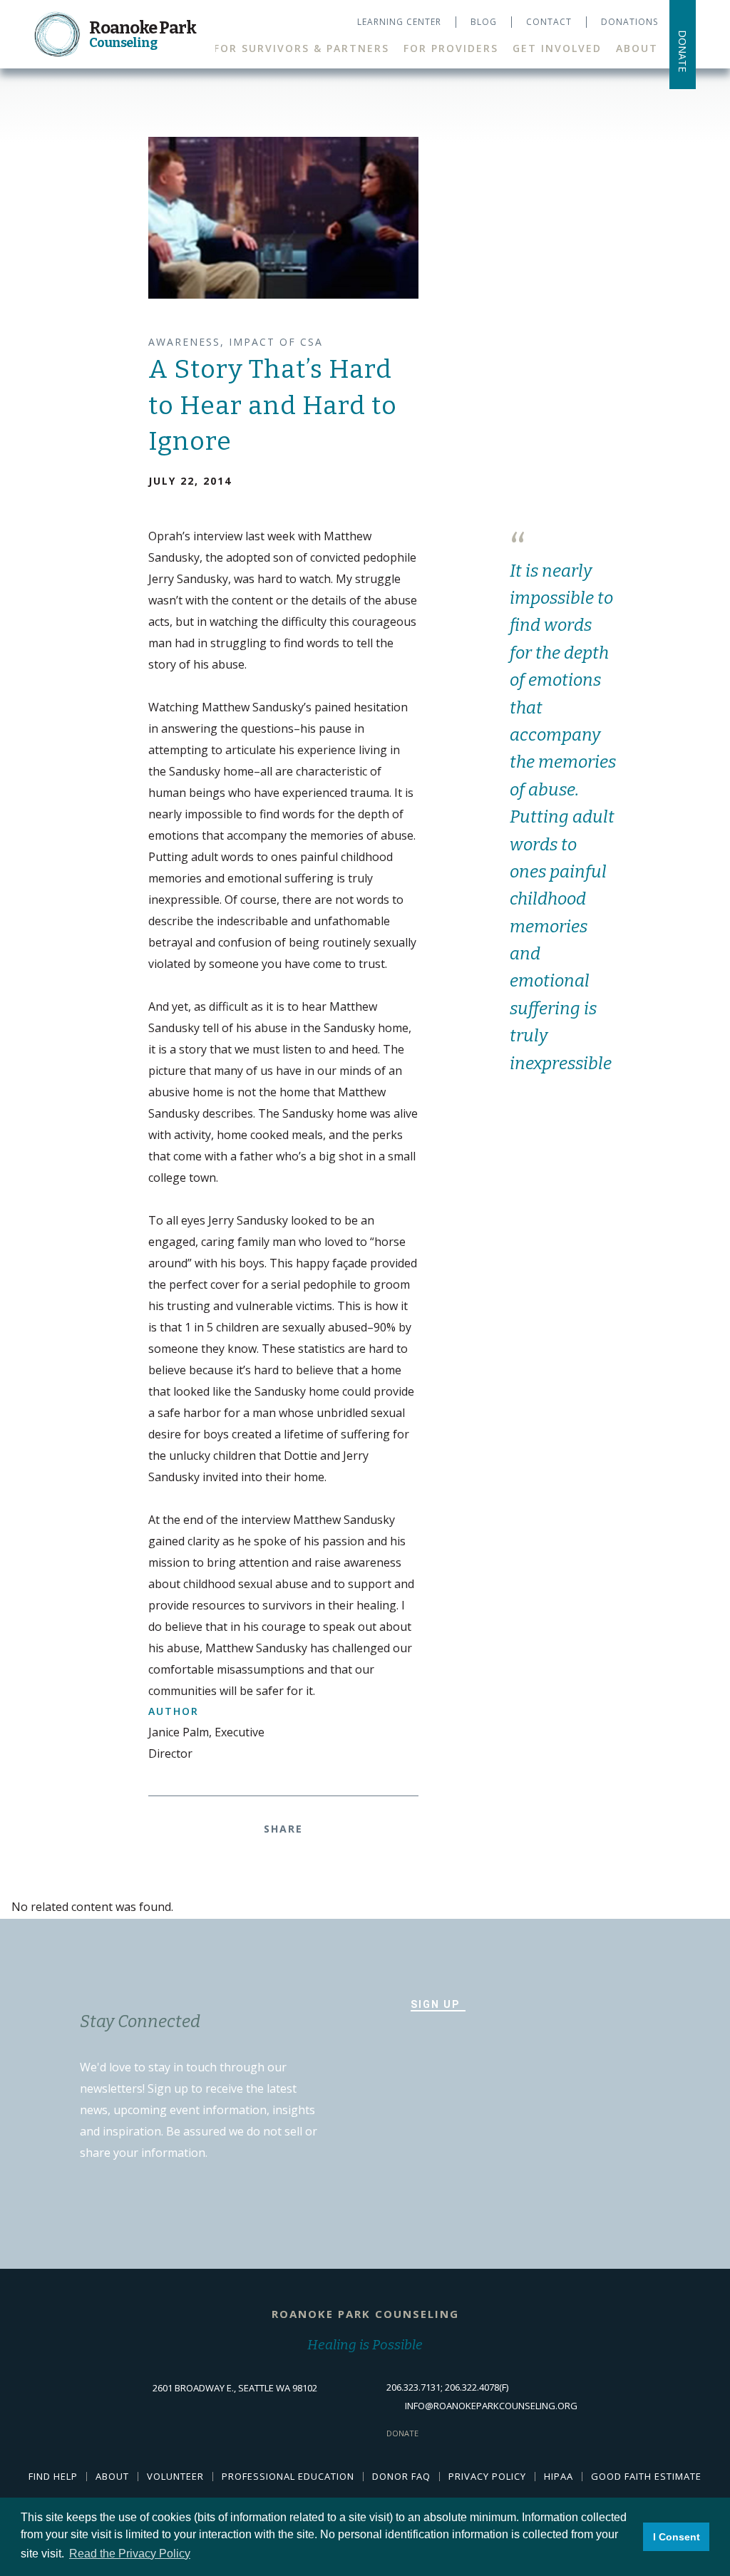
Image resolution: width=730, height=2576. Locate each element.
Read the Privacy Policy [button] (130, 2554)
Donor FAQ (401, 2476)
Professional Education (288, 2476)
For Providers (451, 48)
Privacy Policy (487, 2476)
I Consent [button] (677, 2537)
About (637, 48)
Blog (484, 22)
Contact (549, 22)
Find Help (53, 2476)
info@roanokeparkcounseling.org (491, 2406)
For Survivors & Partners (302, 48)
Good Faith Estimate (646, 2476)
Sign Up (435, 2004)
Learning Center (399, 22)
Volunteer (175, 2476)
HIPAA (559, 2476)
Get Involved (557, 48)
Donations (629, 22)
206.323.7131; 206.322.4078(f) (447, 2387)
